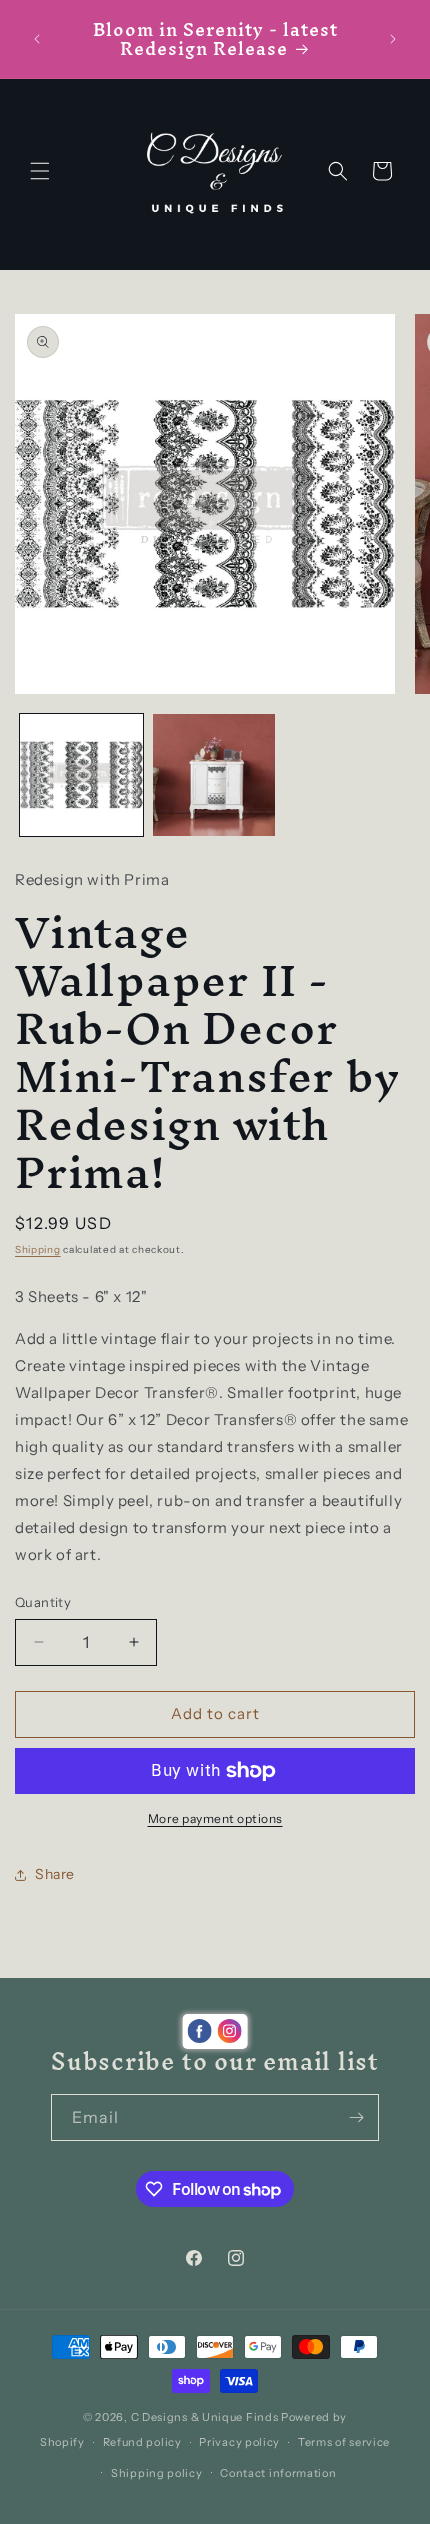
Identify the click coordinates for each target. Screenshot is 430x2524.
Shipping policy (157, 2473)
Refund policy (142, 2442)
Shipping (38, 1249)
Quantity (43, 1602)
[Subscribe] (356, 2117)
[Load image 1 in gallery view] (81, 775)
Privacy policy (239, 2442)
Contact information (278, 2473)
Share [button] (55, 1874)
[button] (40, 171)
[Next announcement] (393, 39)
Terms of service (344, 2442)
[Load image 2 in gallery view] (214, 775)
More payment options (215, 1818)
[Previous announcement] (37, 39)
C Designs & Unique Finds (205, 2417)
